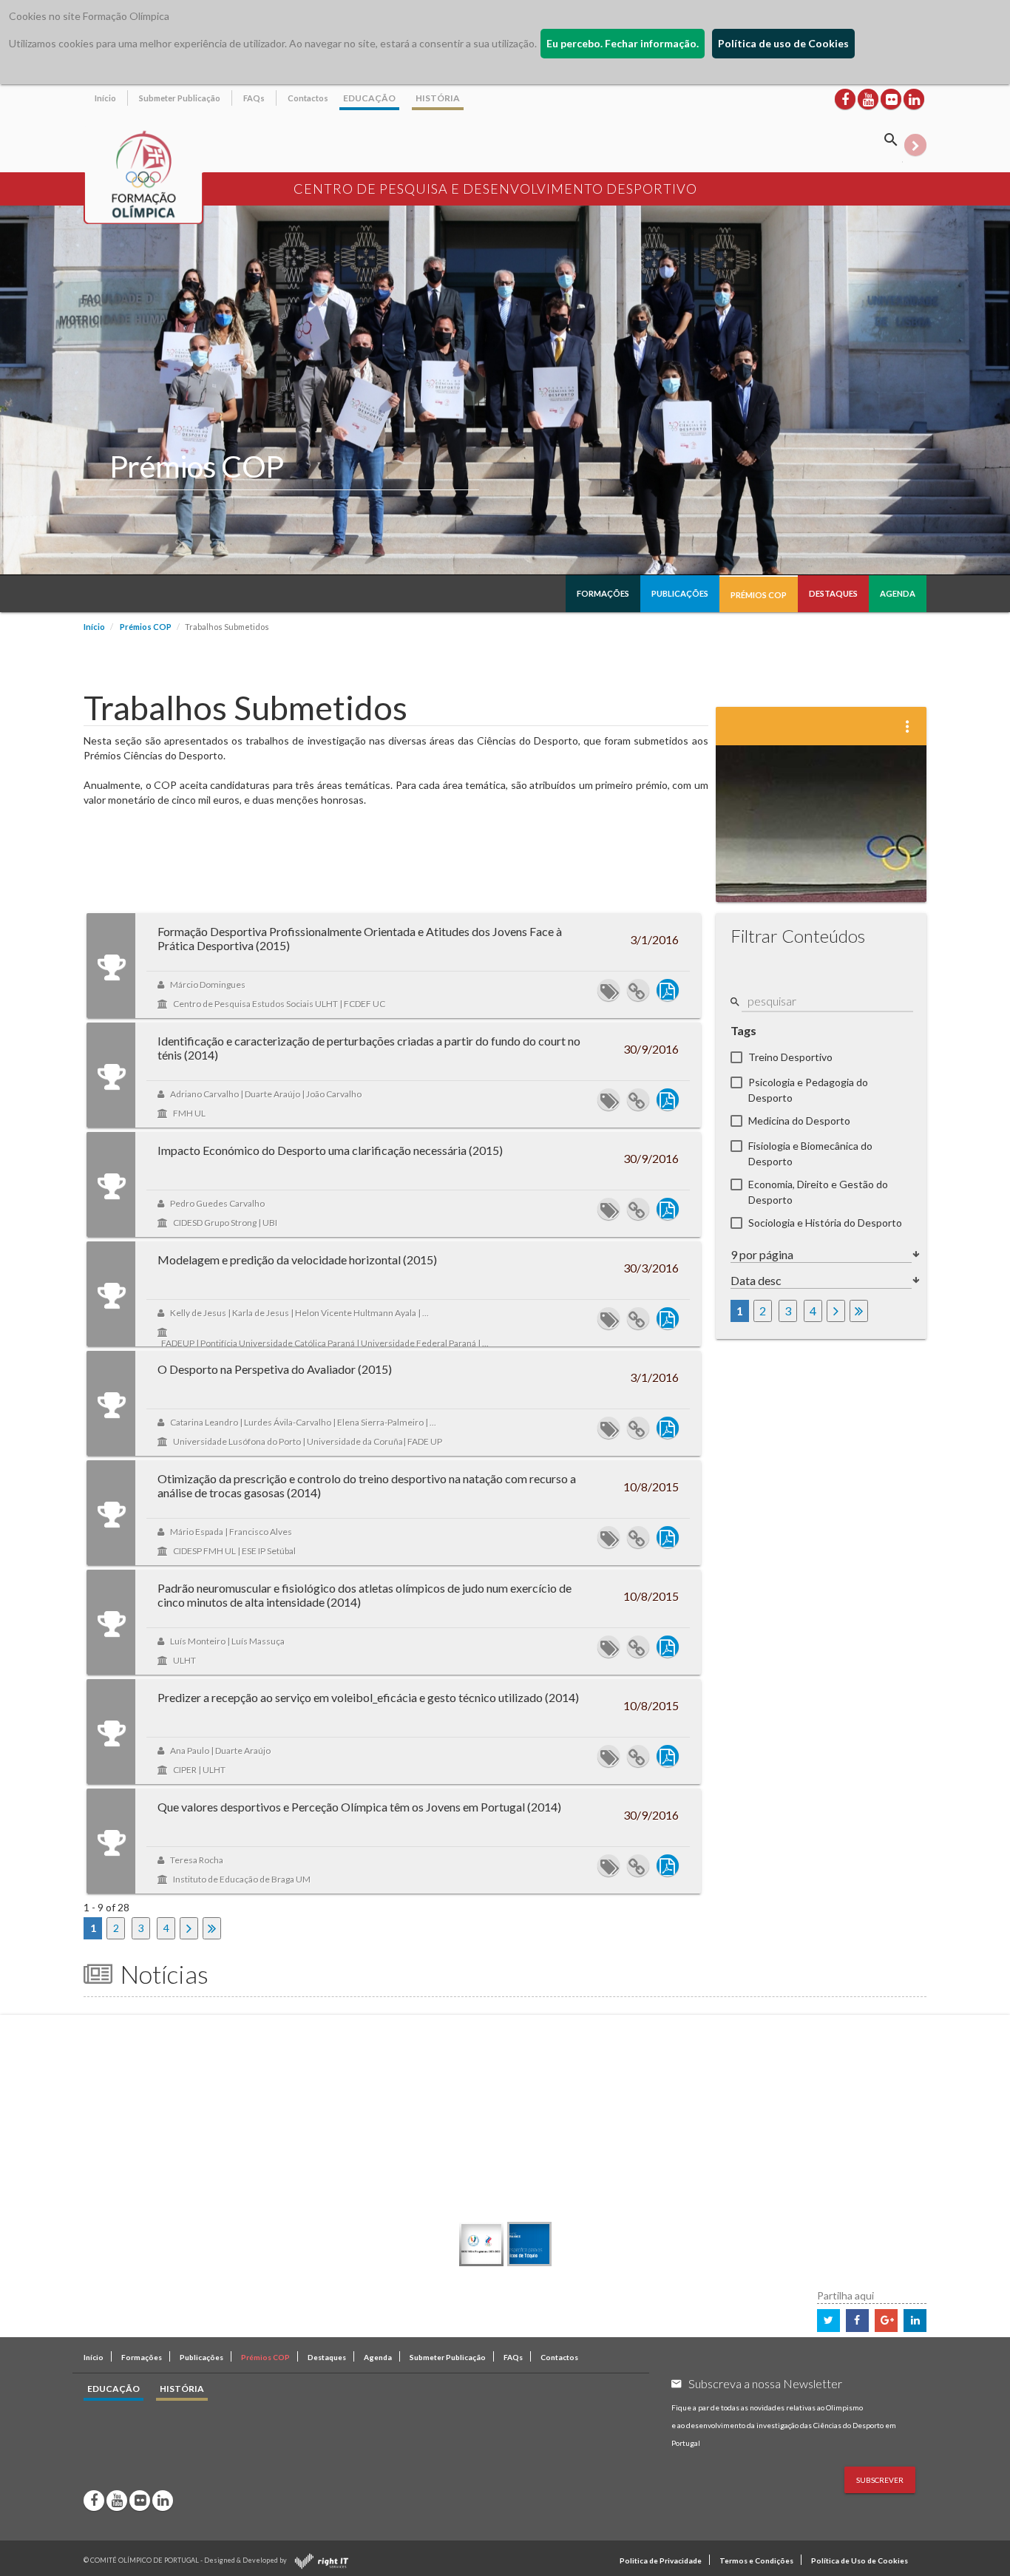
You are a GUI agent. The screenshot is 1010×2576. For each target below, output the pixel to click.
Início (105, 98)
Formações (603, 593)
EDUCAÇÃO (369, 98)
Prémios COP (759, 595)
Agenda (898, 593)
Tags (743, 1030)
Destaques (833, 593)
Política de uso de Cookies (783, 43)
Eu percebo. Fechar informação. (623, 43)
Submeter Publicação (180, 98)
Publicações (680, 593)
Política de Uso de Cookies (860, 2560)
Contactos (308, 98)
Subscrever (880, 2480)
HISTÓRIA (438, 98)
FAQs (254, 98)
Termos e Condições (756, 2560)
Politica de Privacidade (661, 2560)
